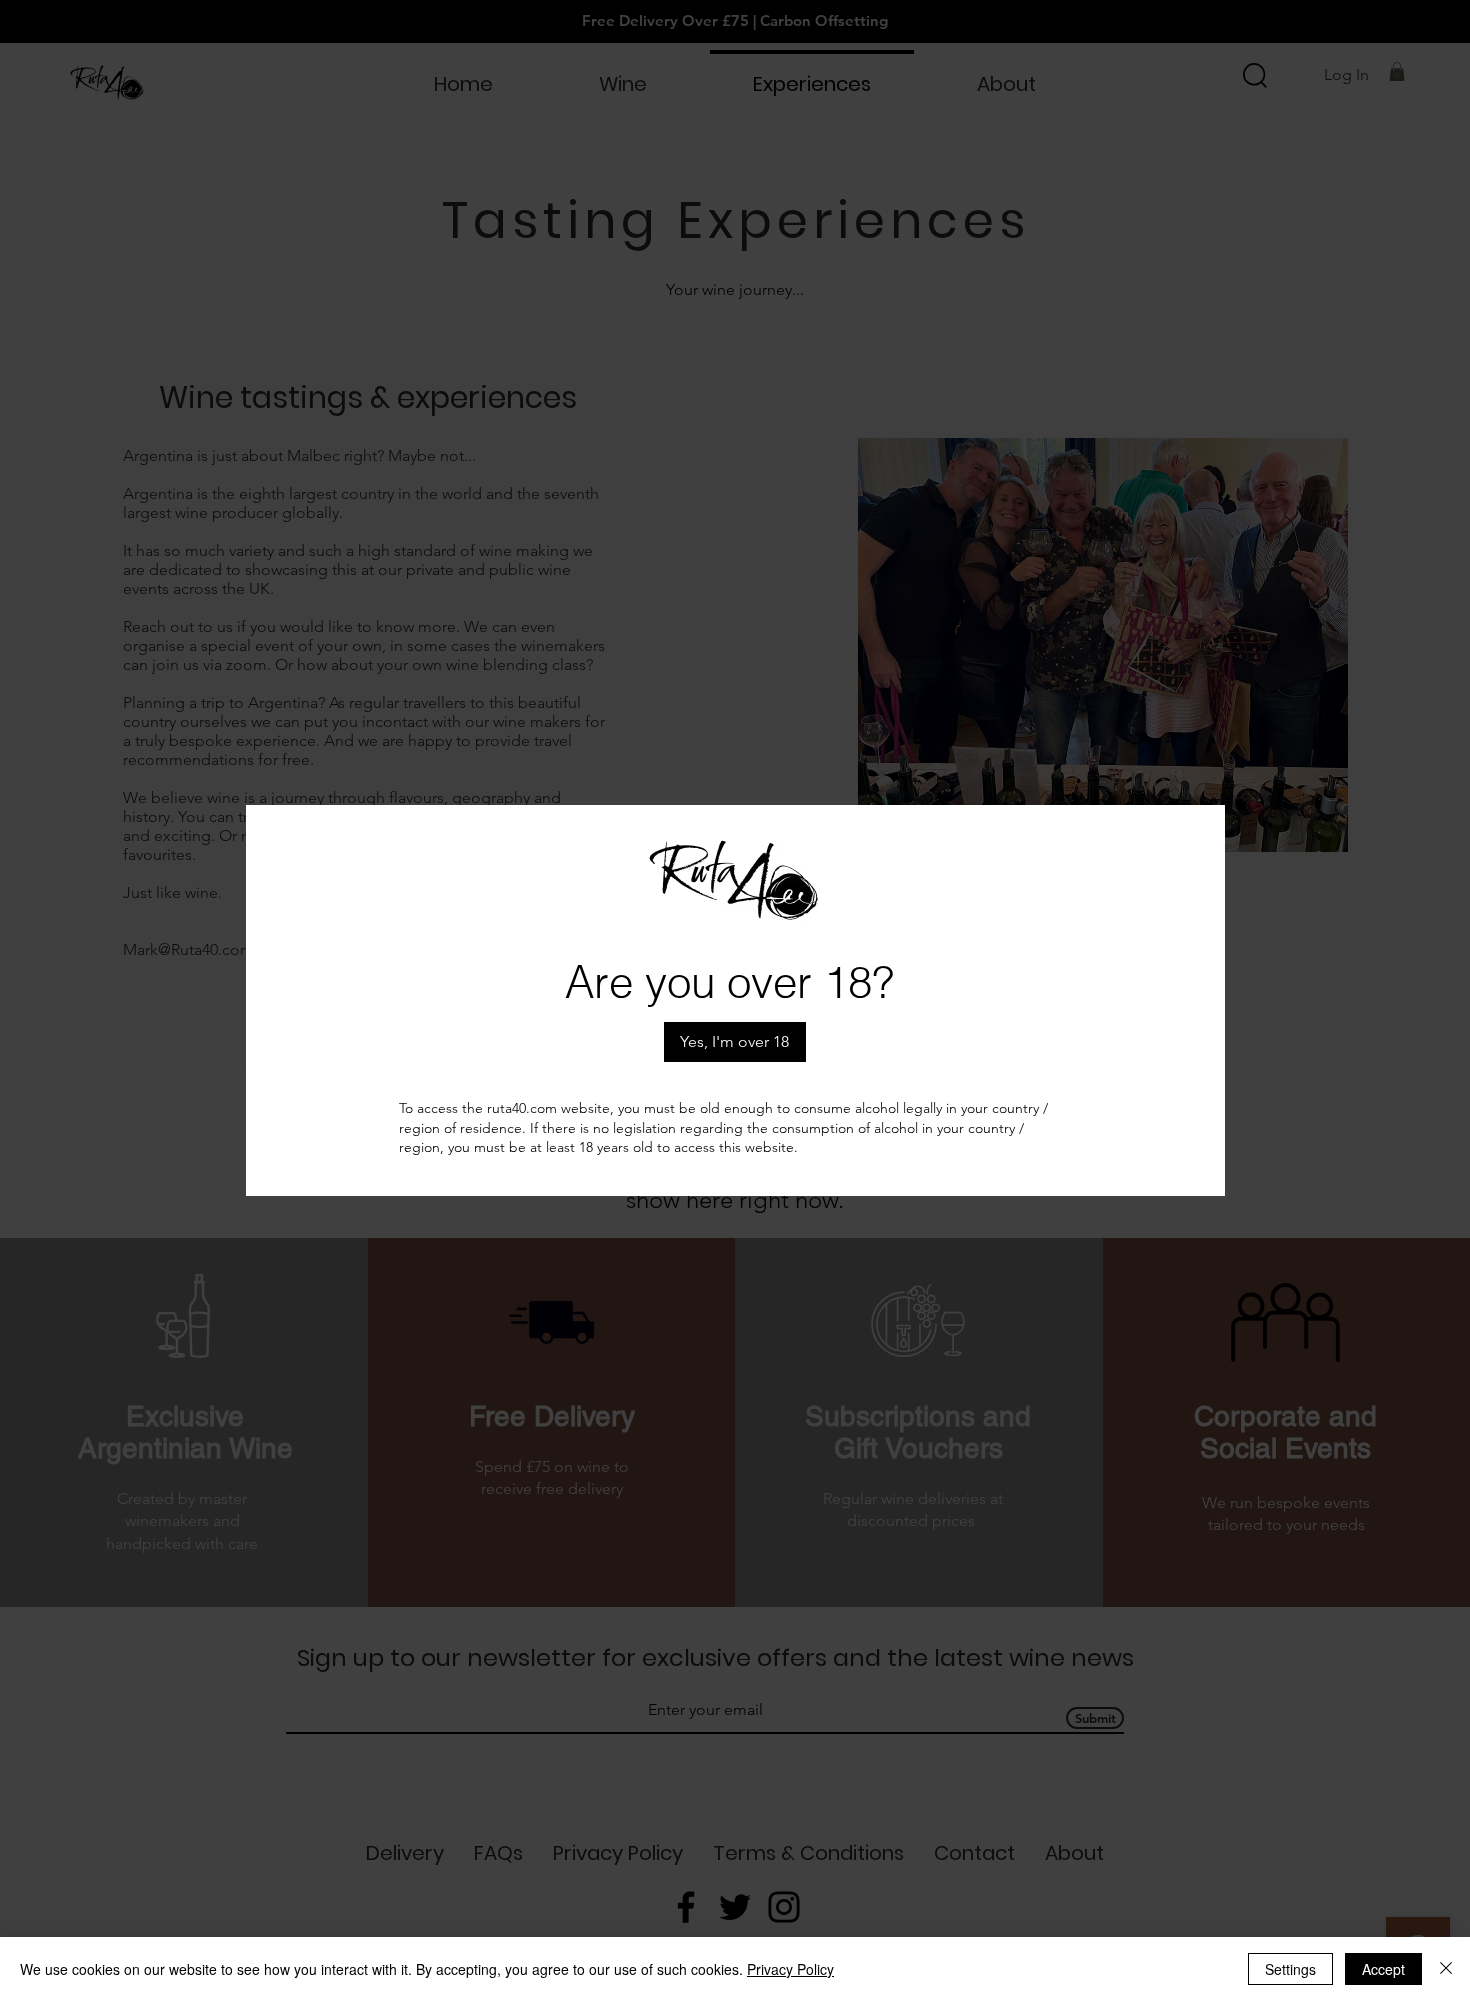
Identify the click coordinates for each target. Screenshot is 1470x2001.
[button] (735, 1042)
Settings (1290, 1969)
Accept (1383, 1969)
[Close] (1446, 1969)
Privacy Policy (790, 1969)
